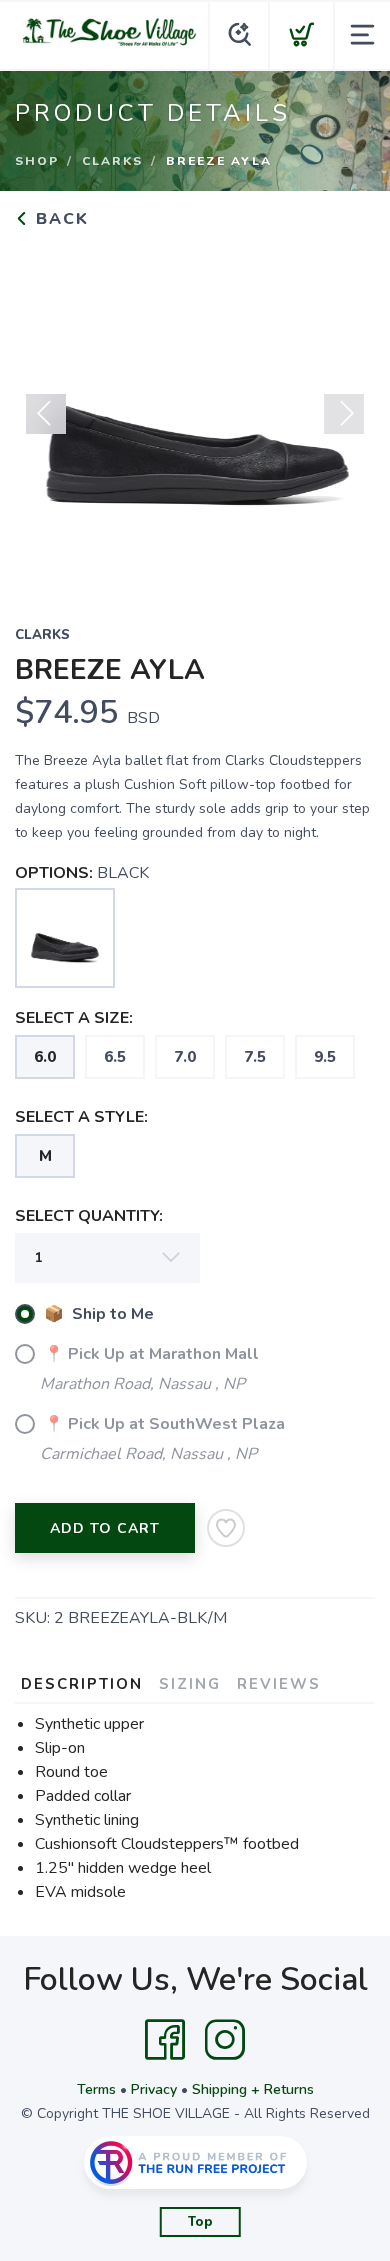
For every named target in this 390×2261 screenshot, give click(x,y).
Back (59, 219)
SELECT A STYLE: (81, 1117)
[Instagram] (225, 2040)
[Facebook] (165, 2040)
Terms (96, 2089)
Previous (46, 414)
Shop (37, 161)
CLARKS (112, 161)
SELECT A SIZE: (74, 1018)
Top (200, 2222)
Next (344, 414)
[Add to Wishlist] (226, 1528)
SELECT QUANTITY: (89, 1216)
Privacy (154, 2089)
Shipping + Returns (253, 2089)
